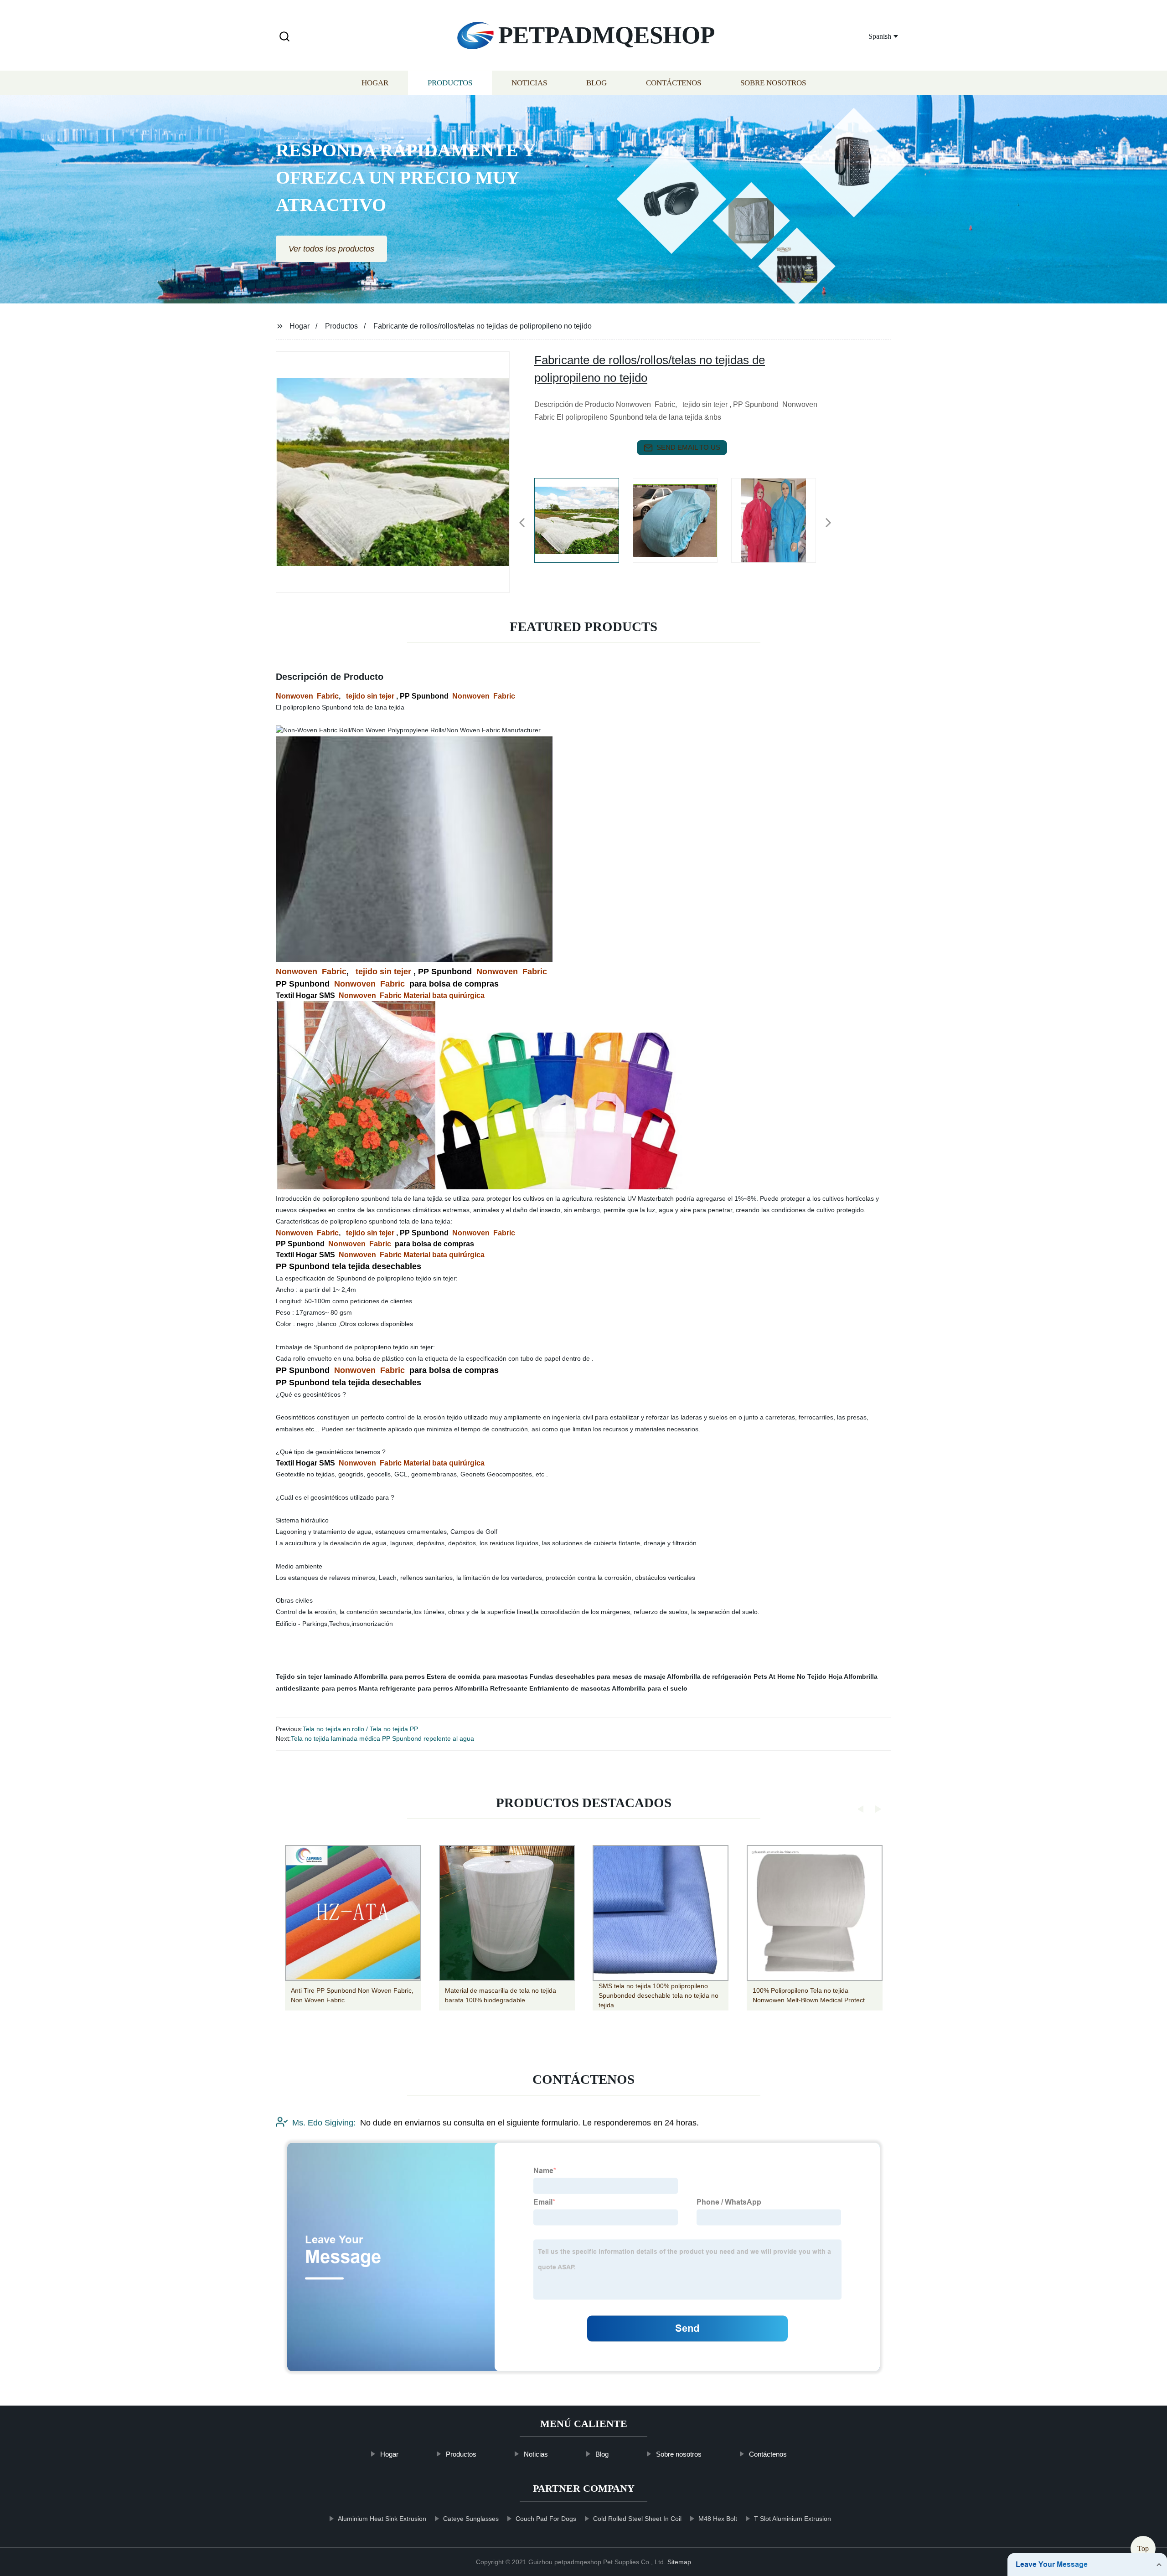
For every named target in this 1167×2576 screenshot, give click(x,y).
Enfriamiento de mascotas (570, 1688)
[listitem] (583, 519)
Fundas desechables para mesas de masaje (598, 1676)
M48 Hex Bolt (718, 2519)
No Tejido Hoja (820, 1676)
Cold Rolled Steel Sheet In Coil (637, 2519)
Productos (450, 83)
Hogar (375, 83)
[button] (284, 37)
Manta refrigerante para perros (406, 1688)
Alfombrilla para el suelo (650, 1688)
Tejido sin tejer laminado (314, 1676)
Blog (596, 83)
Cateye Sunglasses (471, 2519)
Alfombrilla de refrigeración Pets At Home (731, 1676)
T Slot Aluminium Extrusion (793, 2519)
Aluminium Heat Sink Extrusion (382, 2519)
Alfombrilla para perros (389, 1676)
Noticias (529, 83)
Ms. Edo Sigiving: (324, 2123)
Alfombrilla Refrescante (491, 1688)
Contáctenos (674, 83)
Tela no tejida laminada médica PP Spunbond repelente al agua (382, 1738)
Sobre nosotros (773, 83)
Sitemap (679, 2562)
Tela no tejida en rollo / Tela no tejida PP (360, 1729)
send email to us (688, 447)
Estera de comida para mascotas (477, 1676)
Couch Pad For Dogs (546, 2519)
